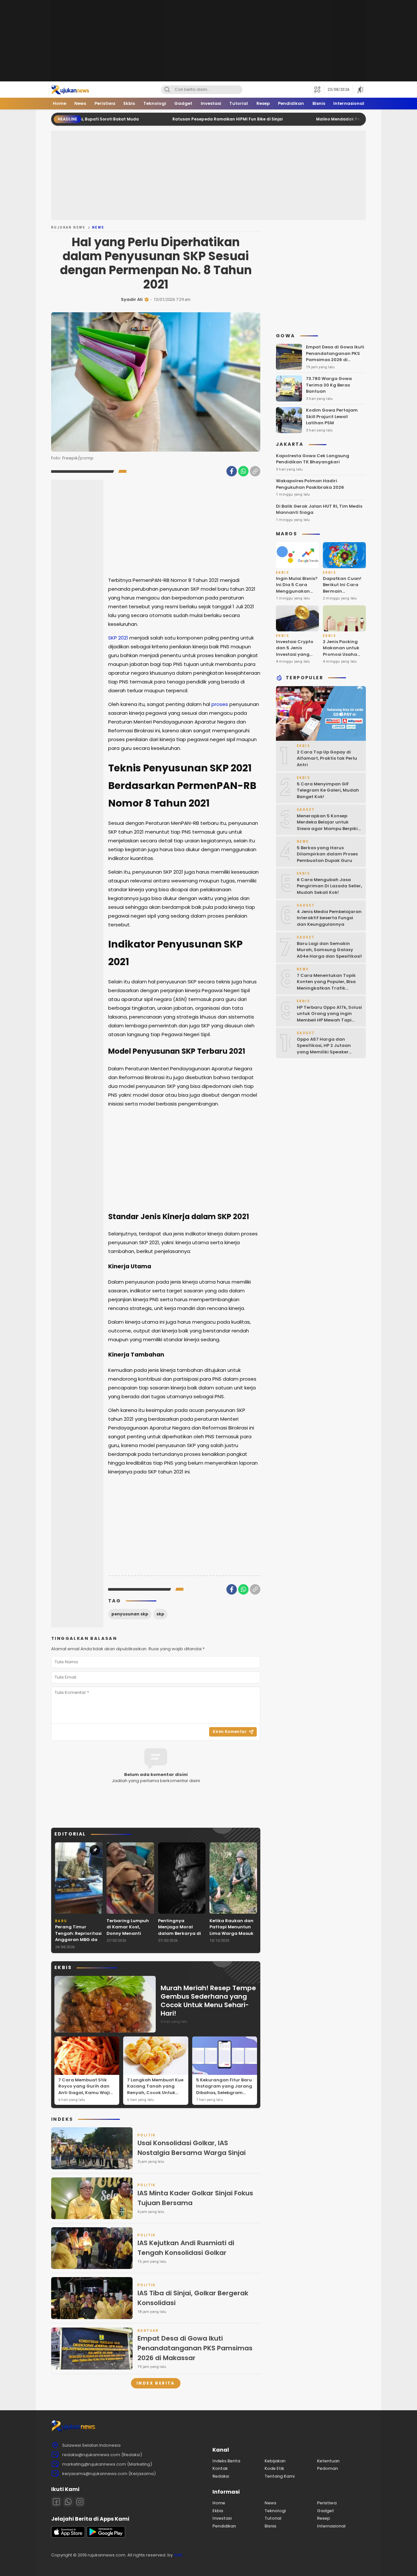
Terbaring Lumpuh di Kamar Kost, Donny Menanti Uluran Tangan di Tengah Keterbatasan (128, 1937)
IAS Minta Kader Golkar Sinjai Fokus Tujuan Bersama (195, 2198)
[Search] (167, 90)
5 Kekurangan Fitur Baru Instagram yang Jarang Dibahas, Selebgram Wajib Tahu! (224, 2090)
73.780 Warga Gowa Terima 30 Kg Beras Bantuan (329, 385)
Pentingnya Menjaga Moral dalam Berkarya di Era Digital (180, 1930)
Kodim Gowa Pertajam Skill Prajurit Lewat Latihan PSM (332, 416)
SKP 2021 (118, 638)
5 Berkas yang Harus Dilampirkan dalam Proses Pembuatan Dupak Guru (327, 854)
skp (160, 1614)
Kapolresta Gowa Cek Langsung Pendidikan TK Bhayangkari (313, 459)
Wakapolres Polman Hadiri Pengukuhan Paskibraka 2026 (310, 484)
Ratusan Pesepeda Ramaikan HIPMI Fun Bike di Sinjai (162, 119)
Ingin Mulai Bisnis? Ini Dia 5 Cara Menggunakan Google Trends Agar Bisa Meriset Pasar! (297, 594)
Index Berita (156, 2383)
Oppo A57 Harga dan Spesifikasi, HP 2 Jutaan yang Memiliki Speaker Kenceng (324, 1049)
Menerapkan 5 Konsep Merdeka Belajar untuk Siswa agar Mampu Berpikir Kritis (328, 825)
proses (220, 704)
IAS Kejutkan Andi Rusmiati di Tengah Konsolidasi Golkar (186, 2248)
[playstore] (106, 2536)
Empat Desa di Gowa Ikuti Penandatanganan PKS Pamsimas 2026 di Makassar (195, 2348)
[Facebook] (232, 471)
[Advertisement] (208, 41)
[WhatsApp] (243, 471)
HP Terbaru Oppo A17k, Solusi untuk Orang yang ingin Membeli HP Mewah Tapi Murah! (329, 1017)
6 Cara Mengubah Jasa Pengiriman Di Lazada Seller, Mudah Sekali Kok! (329, 886)
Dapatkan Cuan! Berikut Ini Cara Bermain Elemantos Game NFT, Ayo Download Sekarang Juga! (342, 598)
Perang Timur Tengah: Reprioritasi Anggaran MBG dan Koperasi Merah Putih (78, 1940)
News (98, 227)
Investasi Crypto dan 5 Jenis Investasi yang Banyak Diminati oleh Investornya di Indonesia (295, 658)
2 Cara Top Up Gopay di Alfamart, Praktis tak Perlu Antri (327, 758)
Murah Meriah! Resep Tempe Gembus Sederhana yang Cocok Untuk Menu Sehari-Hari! (208, 2001)
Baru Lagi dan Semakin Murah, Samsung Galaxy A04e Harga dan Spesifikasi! (329, 950)
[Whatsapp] (68, 2502)
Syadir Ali (132, 299)
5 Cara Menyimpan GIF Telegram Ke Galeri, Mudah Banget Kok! (328, 790)
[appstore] (68, 2536)
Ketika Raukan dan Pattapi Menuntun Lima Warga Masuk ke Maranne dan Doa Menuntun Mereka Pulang (231, 1937)
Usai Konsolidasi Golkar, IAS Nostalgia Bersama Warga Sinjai (192, 2148)
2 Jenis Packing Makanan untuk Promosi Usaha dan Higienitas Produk (341, 654)
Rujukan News (68, 227)
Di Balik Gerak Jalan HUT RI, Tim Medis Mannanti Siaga (319, 509)
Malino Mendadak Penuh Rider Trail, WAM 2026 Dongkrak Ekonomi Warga (327, 119)
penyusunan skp (130, 1614)
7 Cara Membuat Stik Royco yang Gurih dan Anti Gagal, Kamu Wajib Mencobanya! (86, 2090)
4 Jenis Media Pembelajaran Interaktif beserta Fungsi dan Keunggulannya (329, 918)
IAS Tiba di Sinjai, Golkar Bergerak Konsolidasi (193, 2298)
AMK (178, 2555)
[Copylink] (255, 471)
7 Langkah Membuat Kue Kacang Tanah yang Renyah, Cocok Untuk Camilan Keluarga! (155, 2090)
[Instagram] (80, 2502)
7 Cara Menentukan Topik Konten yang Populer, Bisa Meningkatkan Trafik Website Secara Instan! (326, 985)
